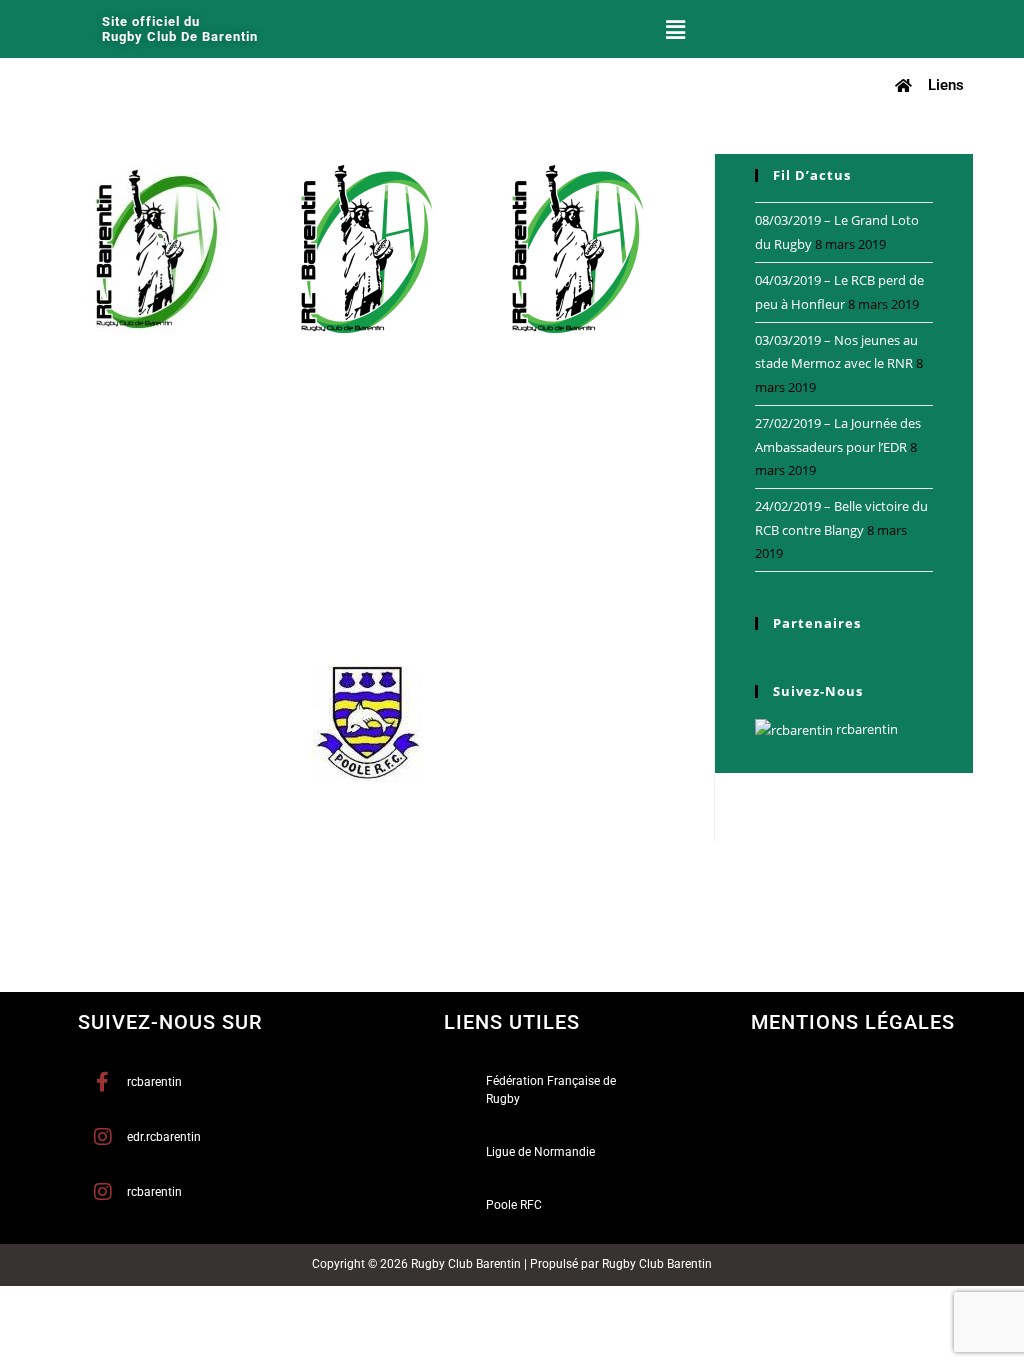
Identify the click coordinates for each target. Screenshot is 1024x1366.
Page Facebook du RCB (133, 366)
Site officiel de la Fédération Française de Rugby (523, 567)
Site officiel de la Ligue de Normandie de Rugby (204, 562)
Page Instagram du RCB (346, 366)
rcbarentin (865, 729)
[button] (676, 29)
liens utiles (512, 1022)
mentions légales (853, 1022)
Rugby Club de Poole (382, 799)
